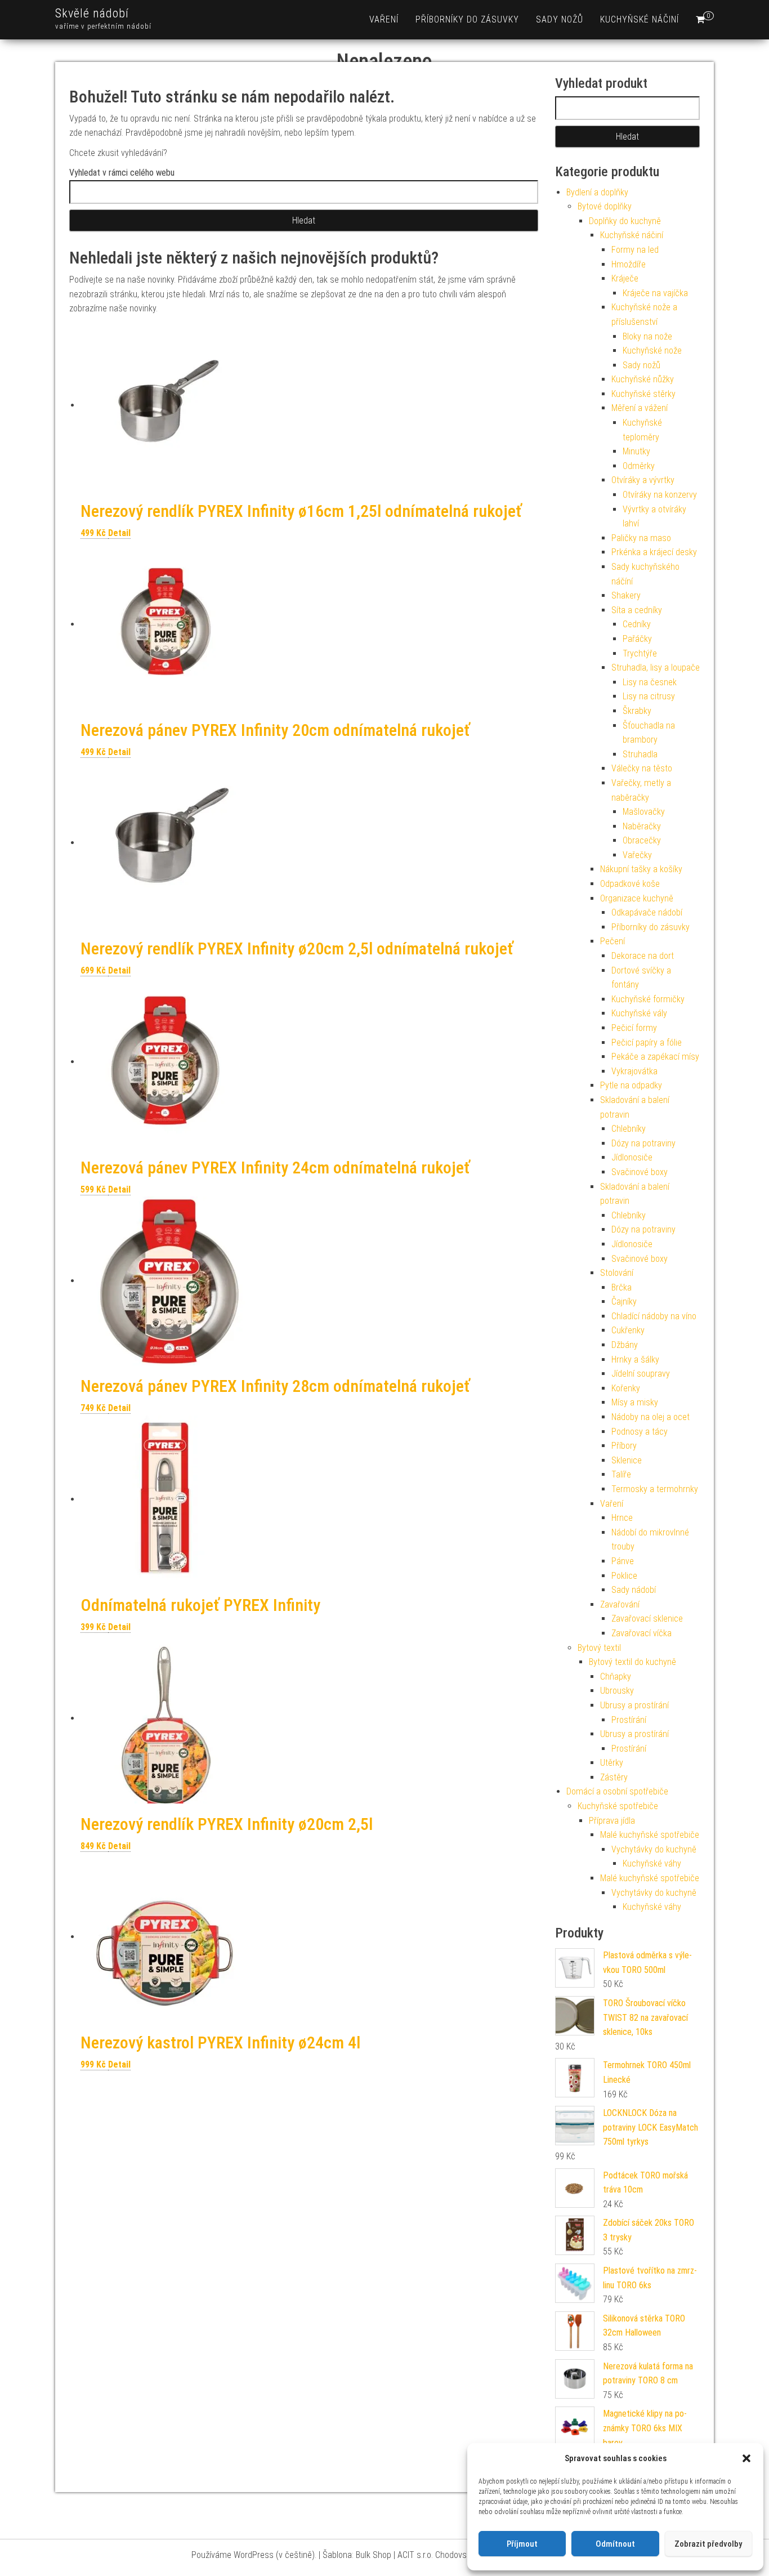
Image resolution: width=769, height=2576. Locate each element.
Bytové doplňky (605, 206)
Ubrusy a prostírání (634, 1705)
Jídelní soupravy (641, 1374)
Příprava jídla (612, 1821)
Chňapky (616, 1677)
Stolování (617, 1273)
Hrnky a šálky (635, 1360)
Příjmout (522, 2544)
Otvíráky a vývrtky (643, 480)
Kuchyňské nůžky (643, 379)
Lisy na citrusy (649, 696)
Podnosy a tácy (640, 1432)
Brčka (622, 1287)
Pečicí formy (634, 1028)
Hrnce (622, 1518)
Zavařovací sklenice (647, 1619)
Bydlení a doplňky (597, 192)
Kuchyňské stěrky (643, 394)
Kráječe (625, 278)
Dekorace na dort (643, 956)
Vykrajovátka (634, 1071)
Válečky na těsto (642, 768)
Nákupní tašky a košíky (641, 869)
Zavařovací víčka (641, 1633)
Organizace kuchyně (637, 898)
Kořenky (626, 1388)
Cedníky (637, 624)
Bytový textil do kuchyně (632, 1662)
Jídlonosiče (632, 1157)
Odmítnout (615, 2544)
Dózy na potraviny (643, 1143)
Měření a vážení (640, 408)
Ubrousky (617, 1691)
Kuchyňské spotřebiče (618, 1806)
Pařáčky (637, 639)
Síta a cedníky (637, 610)
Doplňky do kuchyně (625, 221)
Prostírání (629, 1720)
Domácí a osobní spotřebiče (617, 1791)
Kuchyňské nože (652, 351)
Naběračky (642, 826)
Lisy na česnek (650, 682)
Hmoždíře (629, 264)
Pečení (612, 941)
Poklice (624, 1576)
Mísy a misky (635, 1402)
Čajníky (624, 1302)
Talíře (621, 1474)
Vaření (384, 19)
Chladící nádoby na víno (654, 1316)
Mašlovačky (644, 812)
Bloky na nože (647, 336)
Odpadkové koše (630, 884)
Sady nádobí (634, 1590)
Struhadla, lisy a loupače (656, 668)
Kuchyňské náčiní (640, 19)
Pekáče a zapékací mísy (655, 1057)
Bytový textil (599, 1648)
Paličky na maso (641, 538)
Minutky (636, 451)
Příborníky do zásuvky (467, 19)
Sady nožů (560, 19)
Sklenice (627, 1460)
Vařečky (637, 855)
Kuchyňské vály (639, 1013)
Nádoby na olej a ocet (650, 1417)
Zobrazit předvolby (708, 2544)
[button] (746, 2458)
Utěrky (612, 1763)
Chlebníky (629, 1129)
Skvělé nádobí (92, 13)
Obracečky (642, 840)
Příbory (624, 1446)
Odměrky (639, 466)
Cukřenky (628, 1330)
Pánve (623, 1561)
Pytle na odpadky (631, 1085)
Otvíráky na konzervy (660, 495)
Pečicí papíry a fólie (647, 1043)
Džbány (625, 1345)
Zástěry (614, 1777)
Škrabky (637, 711)
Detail (119, 533)
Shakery (626, 595)
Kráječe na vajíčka (655, 293)
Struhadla (640, 754)
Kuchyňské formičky (648, 999)
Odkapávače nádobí (647, 912)
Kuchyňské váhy (652, 1863)
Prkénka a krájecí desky (654, 552)
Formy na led (635, 250)
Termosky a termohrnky (655, 1489)
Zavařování (620, 1604)
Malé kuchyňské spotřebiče (650, 1835)
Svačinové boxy (640, 1172)
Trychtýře (640, 653)
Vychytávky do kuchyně (654, 1849)
